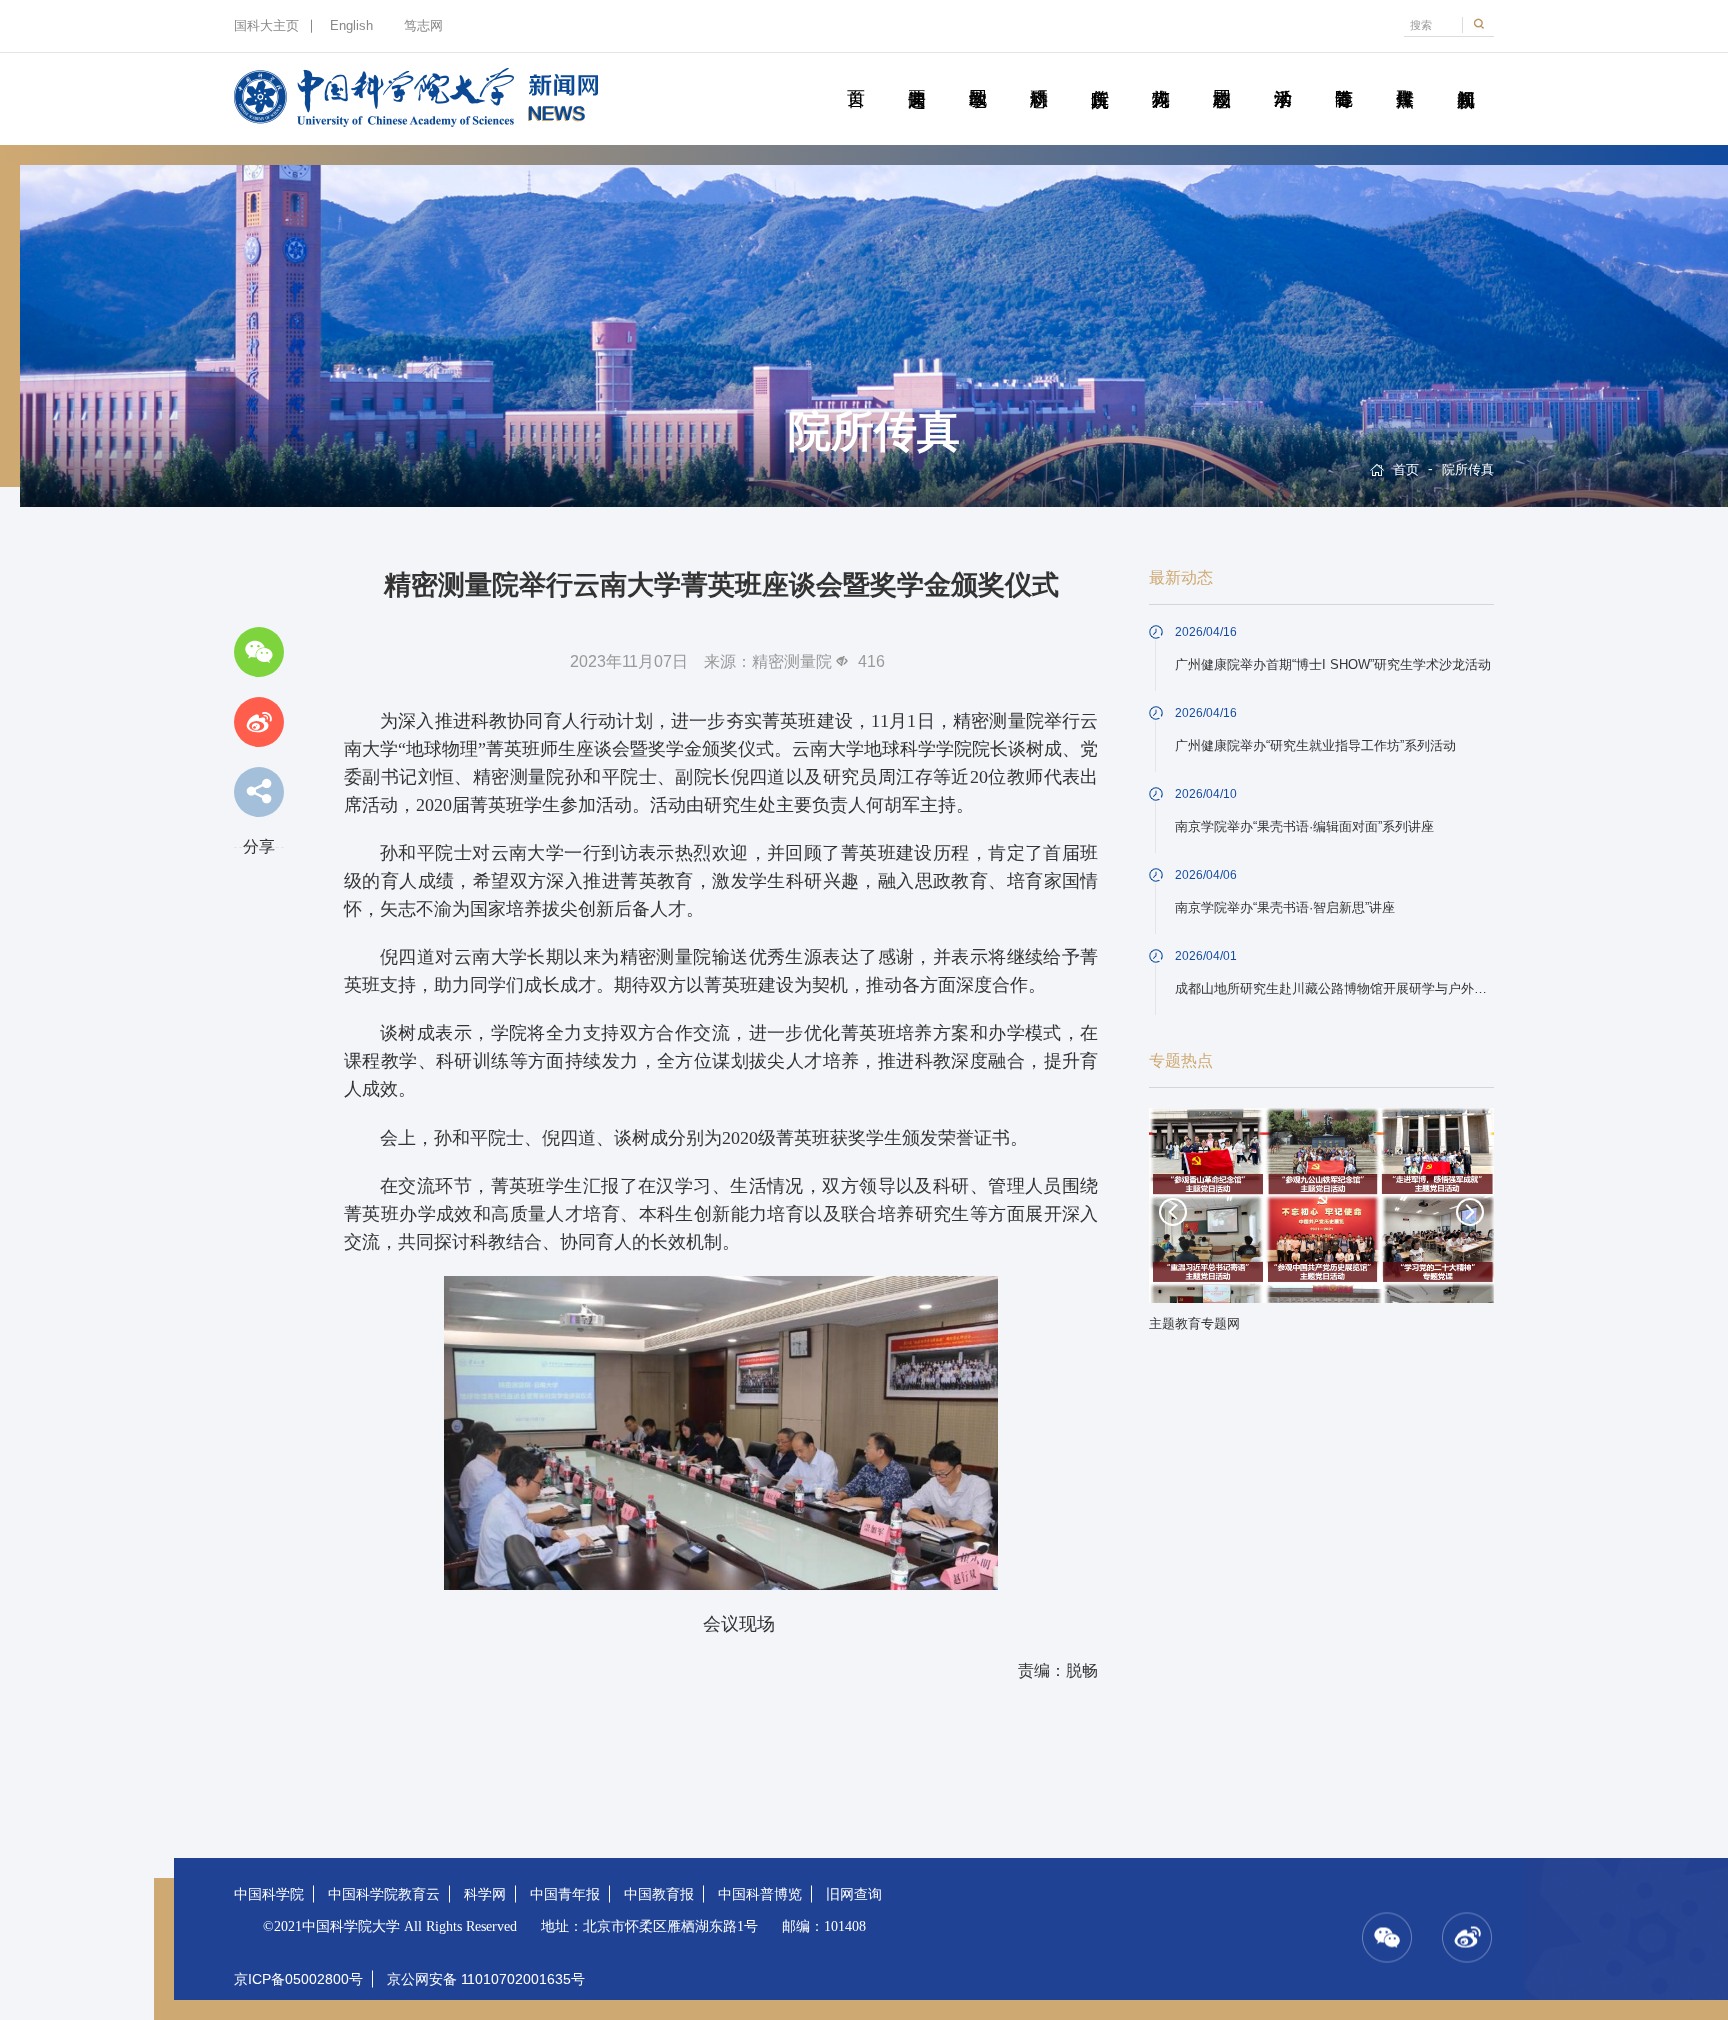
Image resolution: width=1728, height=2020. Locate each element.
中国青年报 (565, 1894)
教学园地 (977, 76)
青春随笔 (1343, 76)
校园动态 (1221, 76)
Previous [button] (1173, 1212)
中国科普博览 (760, 1894)
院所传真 (1099, 76)
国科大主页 (266, 26)
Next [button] (1470, 1212)
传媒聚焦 (1404, 76)
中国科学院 (269, 1894)
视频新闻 (1465, 76)
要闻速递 (916, 76)
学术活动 (1282, 76)
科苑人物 (1160, 76)
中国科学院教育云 (384, 1894)
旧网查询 (854, 1894)
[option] (1322, 1226)
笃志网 (423, 26)
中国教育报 (659, 1894)
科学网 (485, 1894)
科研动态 (1038, 76)
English (351, 26)
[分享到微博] (259, 722)
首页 (855, 76)
